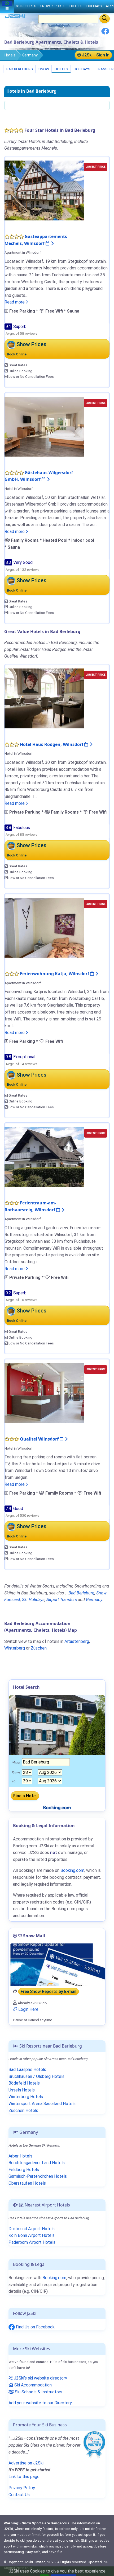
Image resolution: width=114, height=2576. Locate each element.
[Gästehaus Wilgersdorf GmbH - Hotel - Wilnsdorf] (44, 426)
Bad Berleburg (19, 69)
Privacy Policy (22, 2488)
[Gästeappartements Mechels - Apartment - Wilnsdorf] (44, 190)
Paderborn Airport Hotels (32, 2242)
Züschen (39, 1648)
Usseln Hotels (22, 2090)
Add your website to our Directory (40, 2403)
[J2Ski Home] (15, 17)
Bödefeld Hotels (24, 2083)
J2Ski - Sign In (95, 55)
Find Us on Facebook (35, 2327)
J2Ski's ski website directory (40, 2378)
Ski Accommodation (32, 2385)
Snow (43, 69)
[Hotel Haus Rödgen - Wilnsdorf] (44, 698)
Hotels (10, 55)
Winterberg (15, 1648)
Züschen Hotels (23, 2111)
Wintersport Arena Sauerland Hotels (42, 2104)
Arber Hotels (20, 2156)
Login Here (28, 2009)
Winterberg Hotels (26, 2097)
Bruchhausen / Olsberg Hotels (36, 2076)
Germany (30, 55)
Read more (15, 302)
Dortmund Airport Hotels (32, 2229)
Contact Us (19, 2495)
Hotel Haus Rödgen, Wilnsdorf (52, 744)
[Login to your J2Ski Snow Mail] (57, 1965)
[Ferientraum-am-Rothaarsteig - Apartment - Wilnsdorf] (44, 1157)
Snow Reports (53, 6)
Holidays (82, 69)
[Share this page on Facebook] (105, 33)
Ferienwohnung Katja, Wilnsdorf (55, 974)
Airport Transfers (62, 1600)
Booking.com (54, 2278)
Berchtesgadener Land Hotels (37, 2163)
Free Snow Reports (49, 1992)
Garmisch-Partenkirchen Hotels (38, 2176)
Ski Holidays (33, 1600)
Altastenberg (77, 1641)
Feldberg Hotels (24, 2170)
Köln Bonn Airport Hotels (32, 2235)
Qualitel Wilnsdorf (40, 1439)
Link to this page (24, 2477)
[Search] (105, 19)
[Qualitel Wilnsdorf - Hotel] (44, 1393)
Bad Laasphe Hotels (27, 2070)
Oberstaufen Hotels (27, 2183)
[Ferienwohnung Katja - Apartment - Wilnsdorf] (44, 927)
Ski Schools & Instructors (38, 2392)
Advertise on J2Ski (26, 2463)
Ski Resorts (26, 6)
